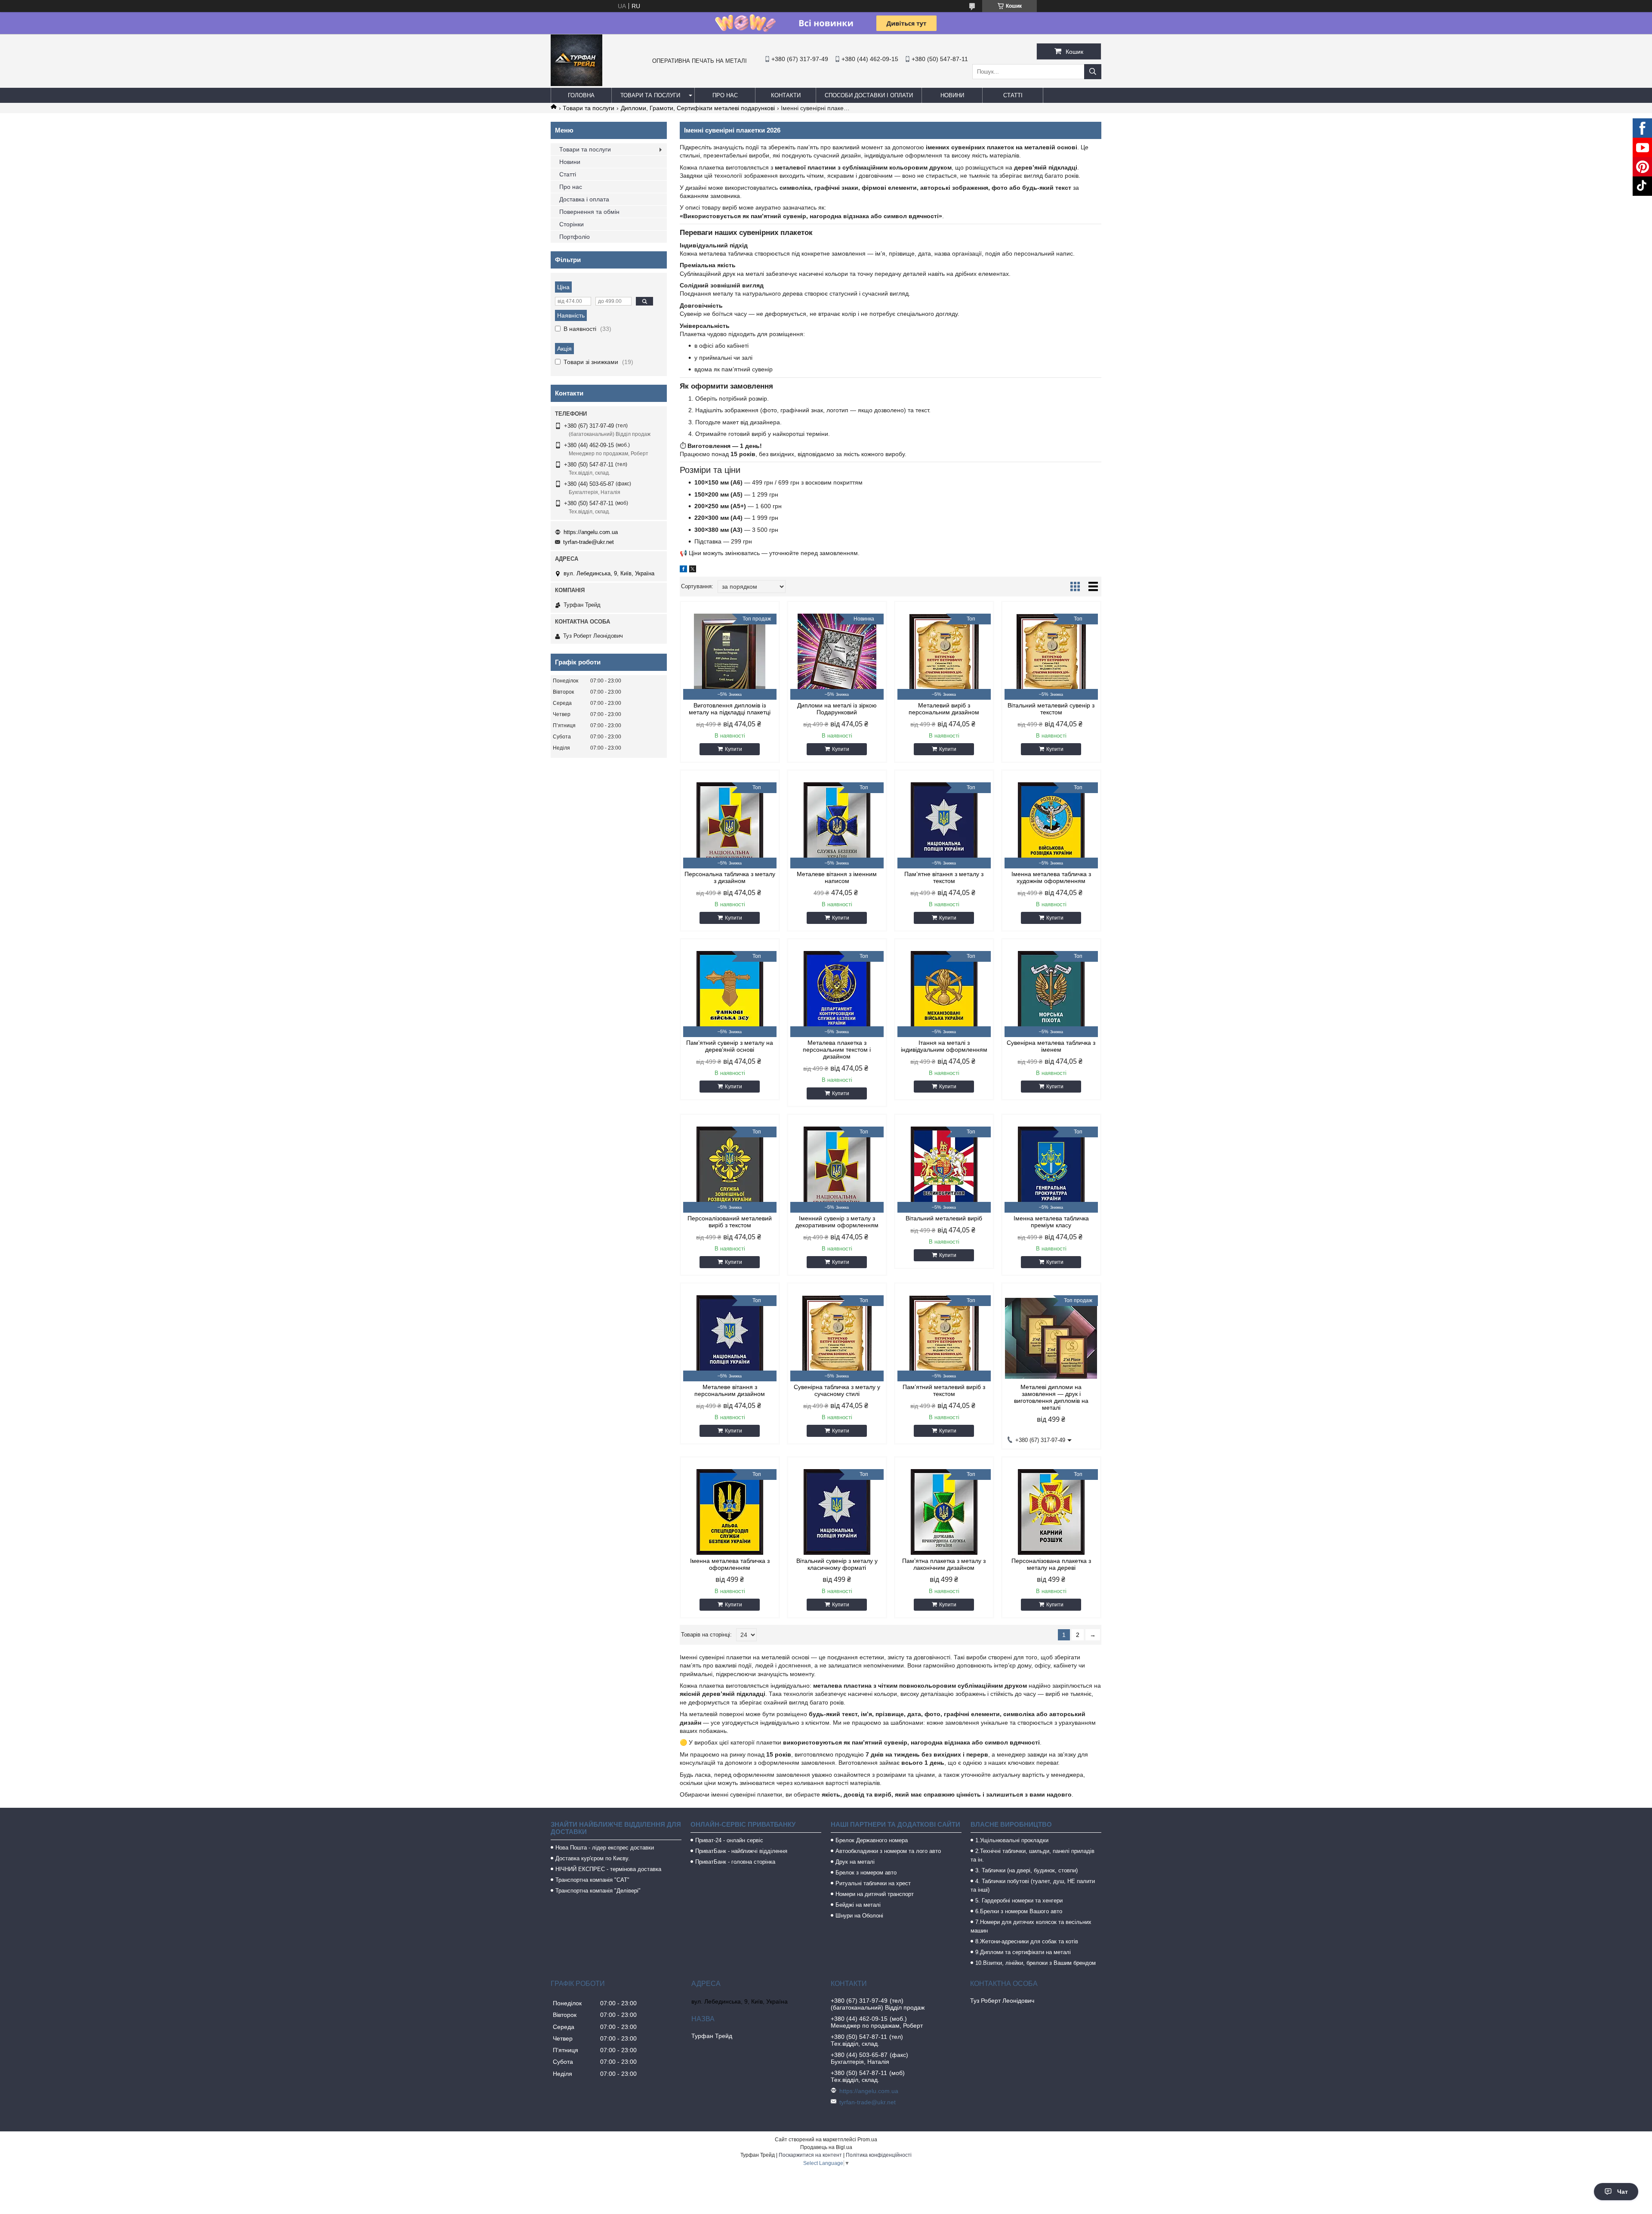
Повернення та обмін (589, 212)
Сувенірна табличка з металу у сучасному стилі (837, 1390)
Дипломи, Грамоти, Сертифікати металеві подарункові (698, 108)
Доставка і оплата (584, 199)
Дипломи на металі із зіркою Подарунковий (837, 709)
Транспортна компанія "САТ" (592, 1880)
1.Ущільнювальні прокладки (1012, 1840)
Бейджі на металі (858, 1905)
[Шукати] (1093, 72)
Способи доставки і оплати (869, 95)
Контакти (786, 95)
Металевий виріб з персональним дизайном (944, 709)
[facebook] (683, 570)
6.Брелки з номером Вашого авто (1019, 1911)
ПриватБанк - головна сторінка (735, 1862)
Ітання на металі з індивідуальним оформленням (944, 1046)
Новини (952, 95)
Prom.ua (867, 2140)
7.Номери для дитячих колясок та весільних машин (1031, 1926)
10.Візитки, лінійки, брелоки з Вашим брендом (1036, 1963)
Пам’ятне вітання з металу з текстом (944, 877)
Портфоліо (575, 237)
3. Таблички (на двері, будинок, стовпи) (1026, 1870)
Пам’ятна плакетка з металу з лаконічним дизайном (944, 1564)
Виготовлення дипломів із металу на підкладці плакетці (730, 709)
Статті (1013, 95)
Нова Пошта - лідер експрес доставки (605, 1848)
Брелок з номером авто (866, 1873)
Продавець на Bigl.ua (826, 2147)
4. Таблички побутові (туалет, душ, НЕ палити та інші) (1033, 1885)
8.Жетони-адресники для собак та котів (1027, 1941)
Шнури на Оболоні (859, 1916)
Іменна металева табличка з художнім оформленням (1051, 877)
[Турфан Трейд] (576, 84)
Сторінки (572, 224)
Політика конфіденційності (879, 2155)
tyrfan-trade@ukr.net (589, 542)
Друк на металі (855, 1862)
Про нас (725, 95)
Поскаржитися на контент (810, 2155)
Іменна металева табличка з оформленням (730, 1564)
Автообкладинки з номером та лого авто (888, 1851)
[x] (693, 570)
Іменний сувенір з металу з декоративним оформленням (837, 1222)
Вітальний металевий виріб (944, 1218)
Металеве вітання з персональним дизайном (730, 1390)
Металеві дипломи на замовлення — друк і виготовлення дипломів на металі (1051, 1397)
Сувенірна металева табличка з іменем (1051, 1046)
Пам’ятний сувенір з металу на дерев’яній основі (730, 1046)
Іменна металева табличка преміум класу (1051, 1222)
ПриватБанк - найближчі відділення (741, 1851)
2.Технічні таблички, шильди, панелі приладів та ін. (1032, 1855)
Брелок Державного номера (872, 1840)
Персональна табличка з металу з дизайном (730, 877)
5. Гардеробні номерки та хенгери (1019, 1901)
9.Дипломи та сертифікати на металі (1023, 1952)
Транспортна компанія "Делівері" (598, 1891)
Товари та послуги (650, 95)
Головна (581, 95)
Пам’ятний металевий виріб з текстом (944, 1390)
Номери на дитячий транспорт (875, 1894)
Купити (734, 749)
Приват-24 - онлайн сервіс (729, 1840)
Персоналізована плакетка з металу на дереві (1051, 1564)
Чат (1623, 2192)
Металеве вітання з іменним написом (837, 877)
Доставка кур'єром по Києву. (593, 1858)
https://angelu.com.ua (591, 532)
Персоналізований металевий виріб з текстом (730, 1222)
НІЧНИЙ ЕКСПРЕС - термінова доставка (608, 1869)
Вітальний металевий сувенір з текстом (1051, 709)
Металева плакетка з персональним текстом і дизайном (837, 1050)
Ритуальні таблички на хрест (873, 1883)
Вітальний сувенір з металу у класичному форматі (837, 1564)
